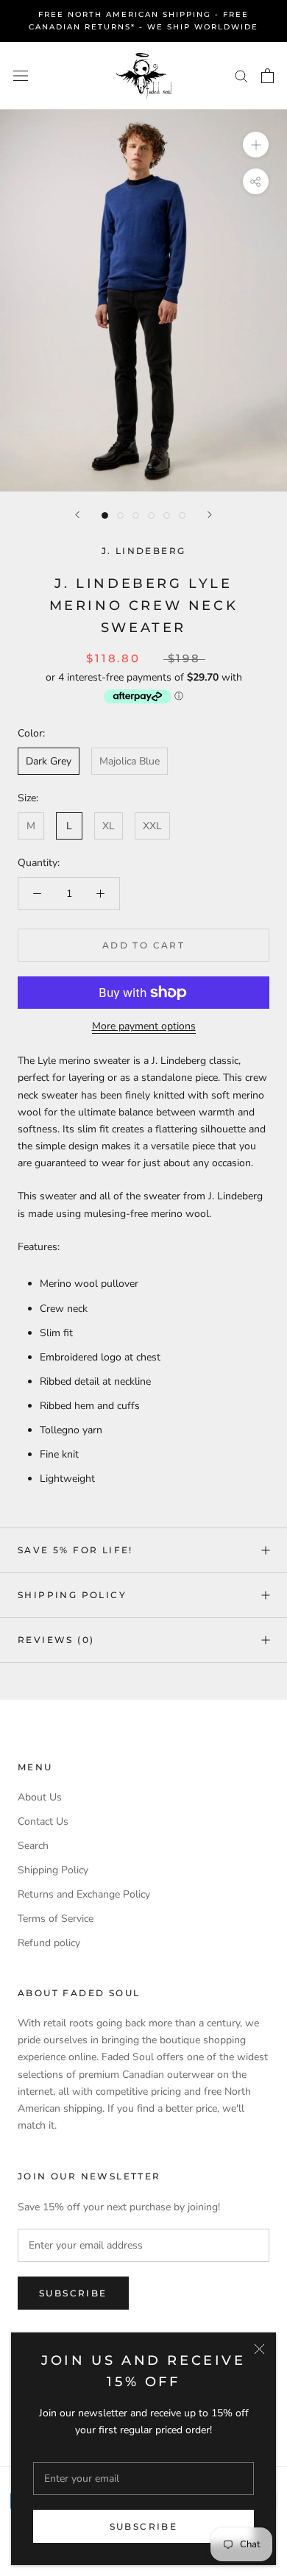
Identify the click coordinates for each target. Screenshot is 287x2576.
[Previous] (77, 515)
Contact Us (43, 1821)
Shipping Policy (72, 1595)
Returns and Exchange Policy (84, 1894)
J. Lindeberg (144, 551)
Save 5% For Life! (75, 1550)
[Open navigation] (21, 75)
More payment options (144, 1026)
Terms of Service (56, 1919)
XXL (152, 826)
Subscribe (144, 2526)
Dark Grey (49, 761)
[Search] (241, 75)
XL (109, 826)
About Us (40, 1797)
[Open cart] (267, 76)
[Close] (259, 2349)
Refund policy (49, 1943)
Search (33, 1846)
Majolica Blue (130, 761)
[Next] (210, 515)
